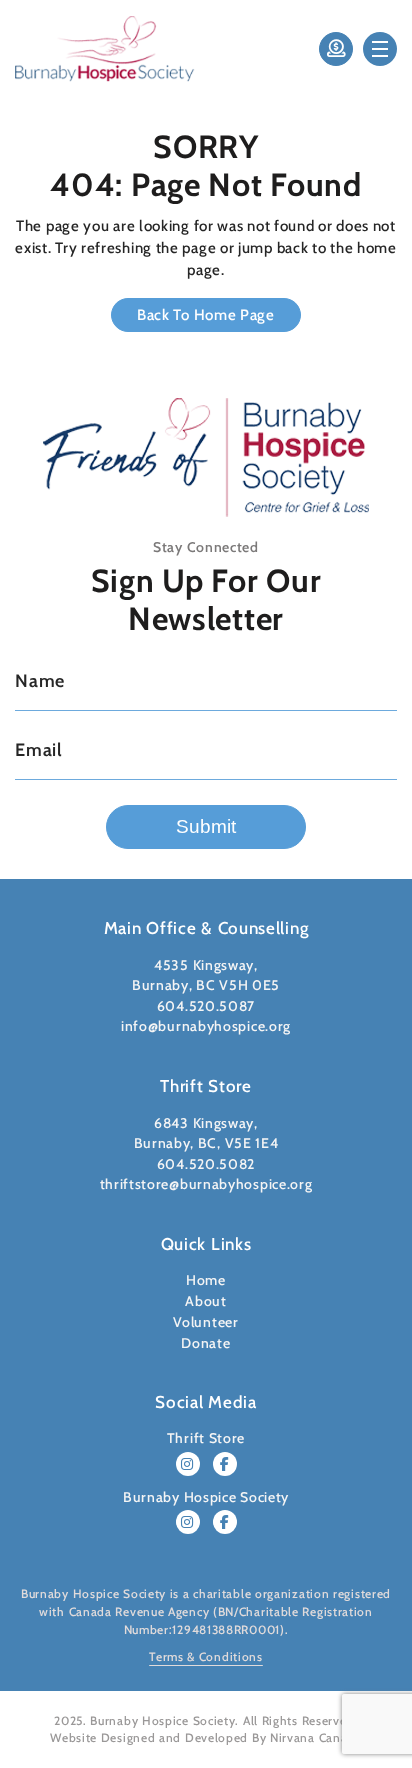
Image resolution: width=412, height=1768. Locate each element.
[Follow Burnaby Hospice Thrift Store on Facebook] (225, 1464)
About (206, 1301)
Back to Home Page (206, 315)
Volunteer (205, 1322)
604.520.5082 (206, 1164)
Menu (380, 49)
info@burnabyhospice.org (206, 1026)
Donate (205, 1343)
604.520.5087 (206, 1006)
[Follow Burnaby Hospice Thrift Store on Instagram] (188, 1464)
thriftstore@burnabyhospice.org (206, 1184)
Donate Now (336, 49)
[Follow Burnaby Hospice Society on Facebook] (225, 1522)
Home (206, 1280)
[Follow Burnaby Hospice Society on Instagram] (188, 1522)
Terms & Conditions (206, 1656)
